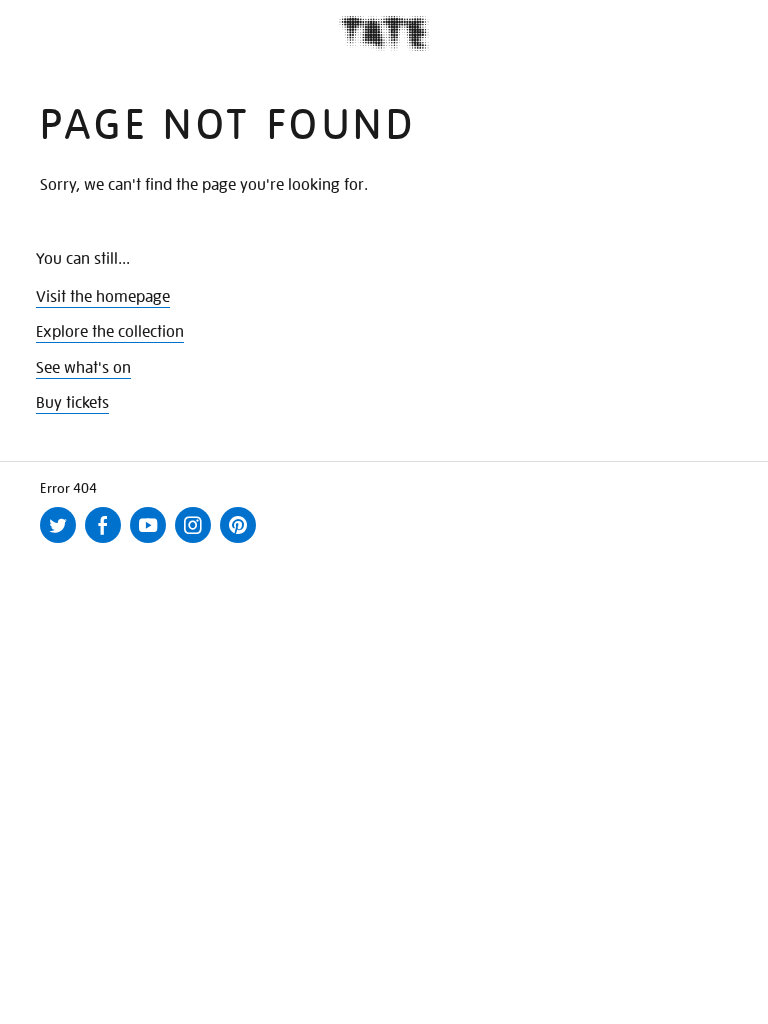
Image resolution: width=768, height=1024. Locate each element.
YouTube (152, 542)
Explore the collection (110, 332)
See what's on (83, 368)
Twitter (62, 542)
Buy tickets (72, 403)
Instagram (197, 542)
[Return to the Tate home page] (384, 33)
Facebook (107, 542)
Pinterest (242, 542)
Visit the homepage (103, 297)
